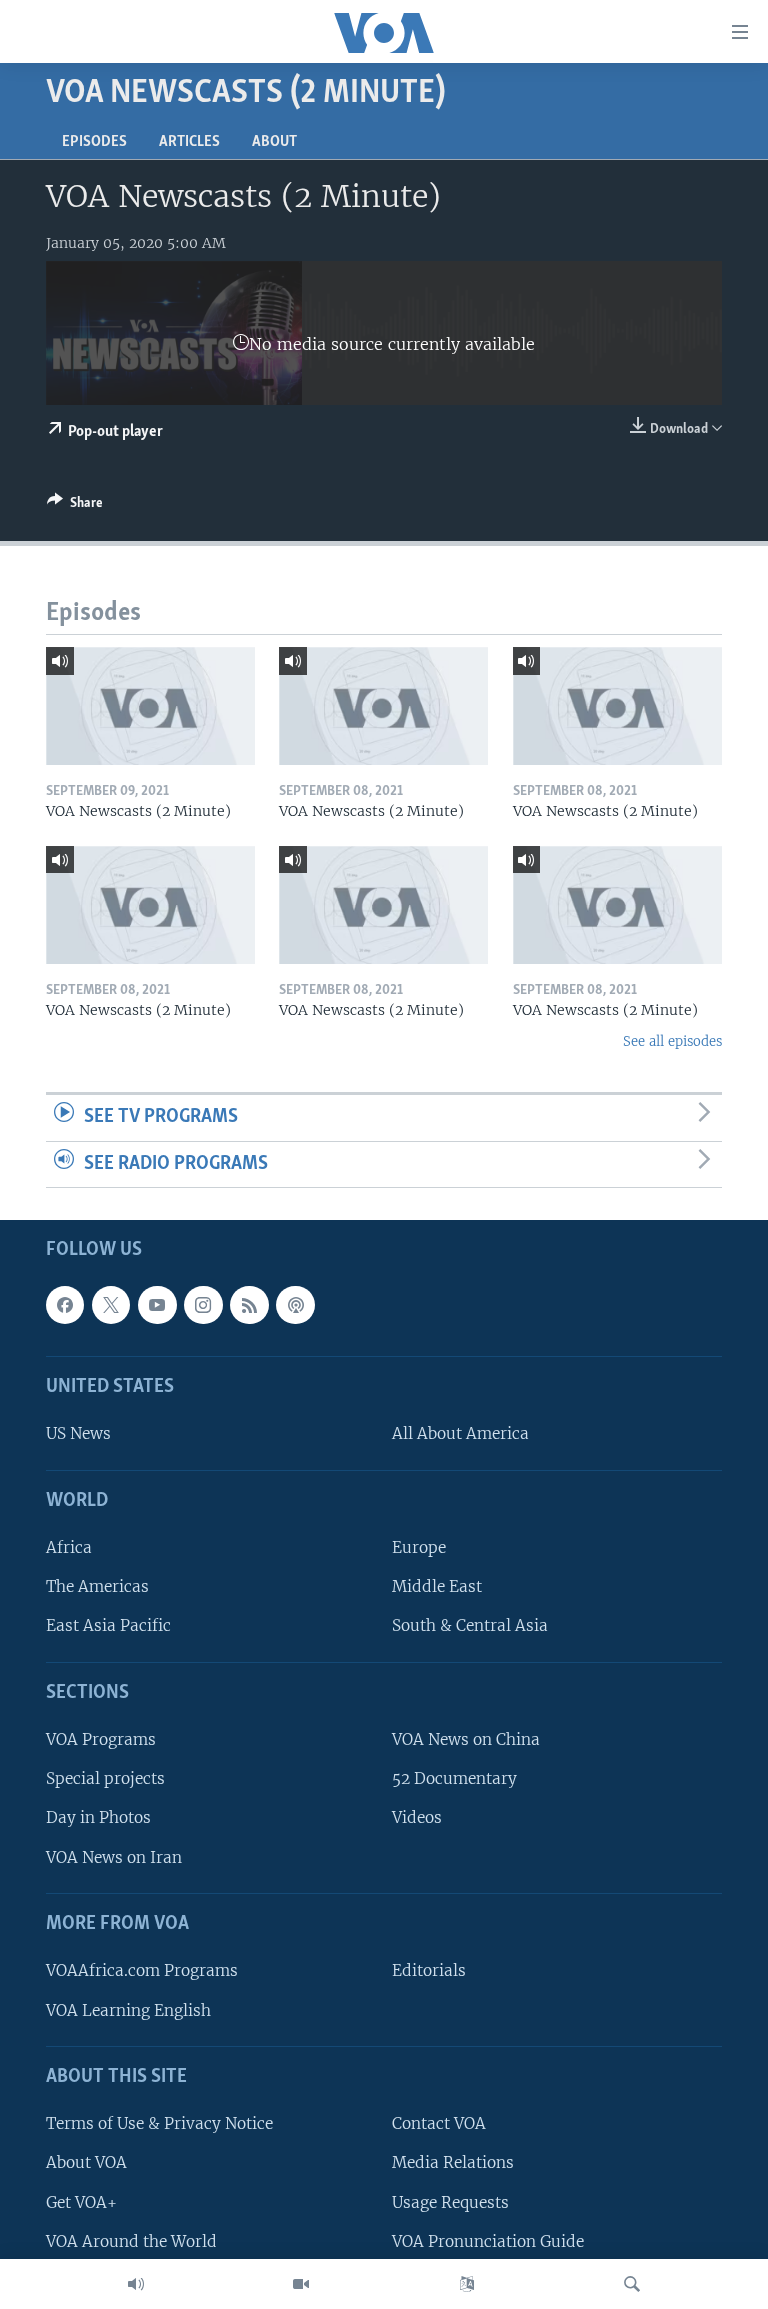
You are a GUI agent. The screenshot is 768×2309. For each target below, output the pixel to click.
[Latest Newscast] (136, 2284)
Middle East (437, 1587)
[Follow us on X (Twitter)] (111, 1305)
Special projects (105, 1779)
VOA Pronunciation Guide (488, 2241)
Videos (417, 1818)
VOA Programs (101, 1740)
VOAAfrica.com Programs (142, 1971)
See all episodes (672, 1041)
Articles (189, 142)
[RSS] (249, 1305)
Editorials (429, 1971)
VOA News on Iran (114, 1857)
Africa (69, 1547)
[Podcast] (295, 1305)
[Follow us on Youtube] (157, 1305)
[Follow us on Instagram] (203, 1305)
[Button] (75, 506)
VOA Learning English (128, 2010)
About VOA (86, 2163)
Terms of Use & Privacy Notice (159, 2124)
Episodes (94, 142)
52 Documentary (454, 1779)
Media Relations (453, 2163)
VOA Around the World (131, 2241)
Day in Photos (98, 1818)
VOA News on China (466, 1740)
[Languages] (467, 2284)
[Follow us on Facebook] (65, 1305)
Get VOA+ (81, 2202)
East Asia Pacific (108, 1626)
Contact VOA (439, 2124)
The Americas (97, 1587)
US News (78, 1434)
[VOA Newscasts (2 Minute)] (150, 706)
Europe (419, 1547)
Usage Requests (450, 2202)
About (274, 142)
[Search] (632, 2284)
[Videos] (301, 2284)
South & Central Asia (470, 1626)
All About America (460, 1434)
